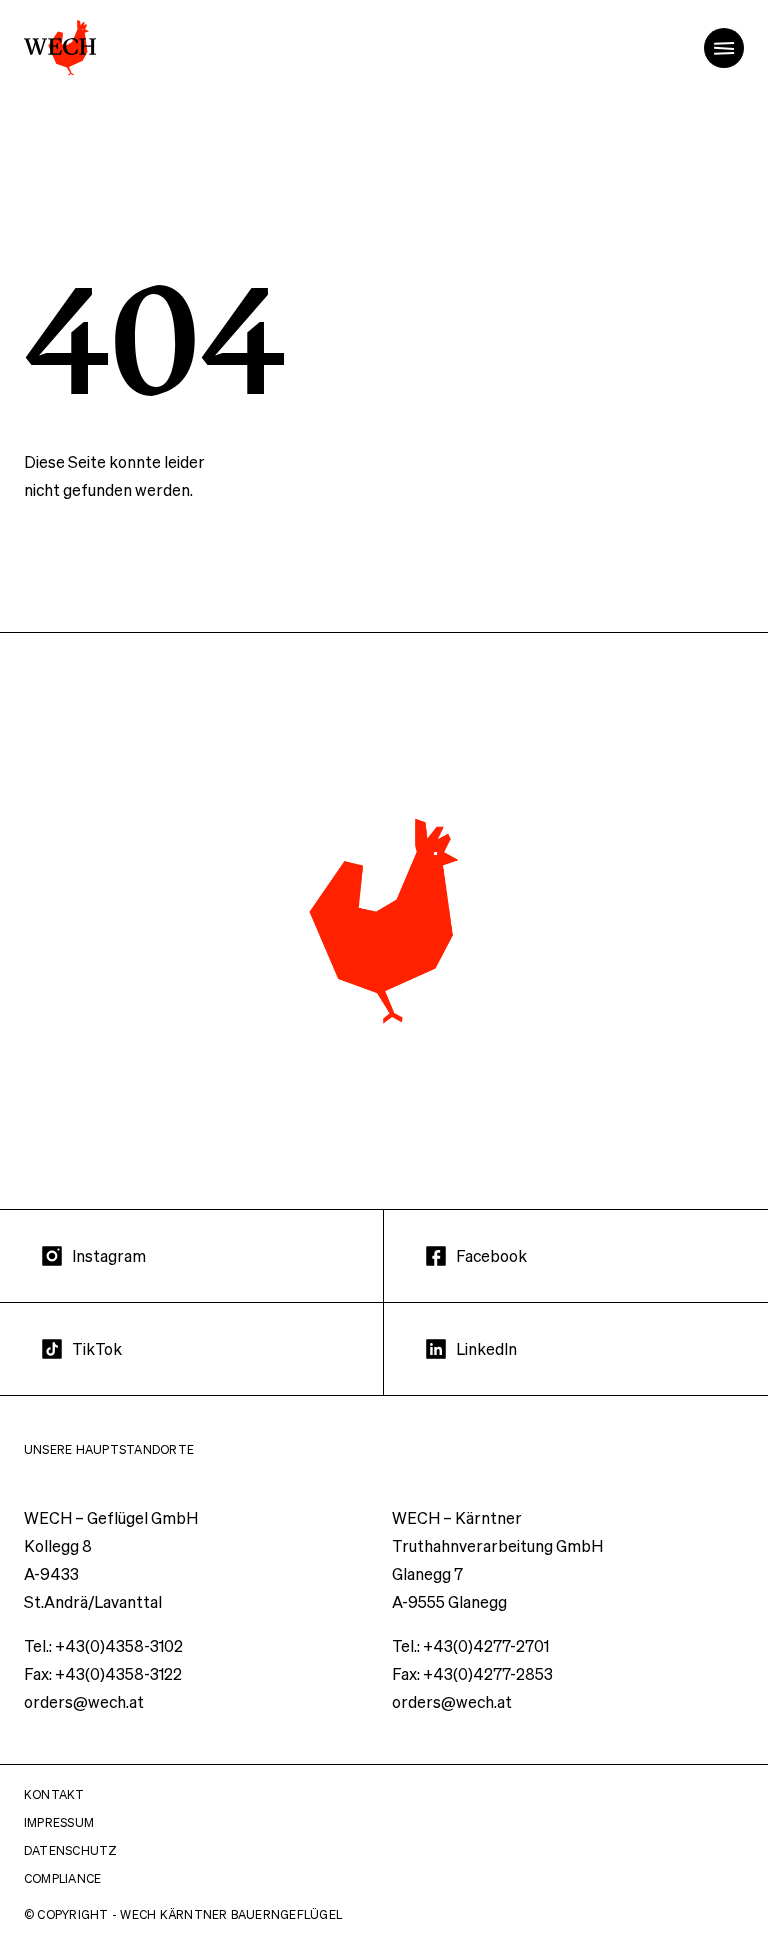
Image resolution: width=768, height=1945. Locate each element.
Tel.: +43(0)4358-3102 (103, 1645)
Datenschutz (71, 1850)
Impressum (59, 1822)
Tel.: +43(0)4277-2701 (470, 1645)
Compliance (62, 1878)
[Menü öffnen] (724, 48)
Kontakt (54, 1794)
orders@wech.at (84, 1701)
